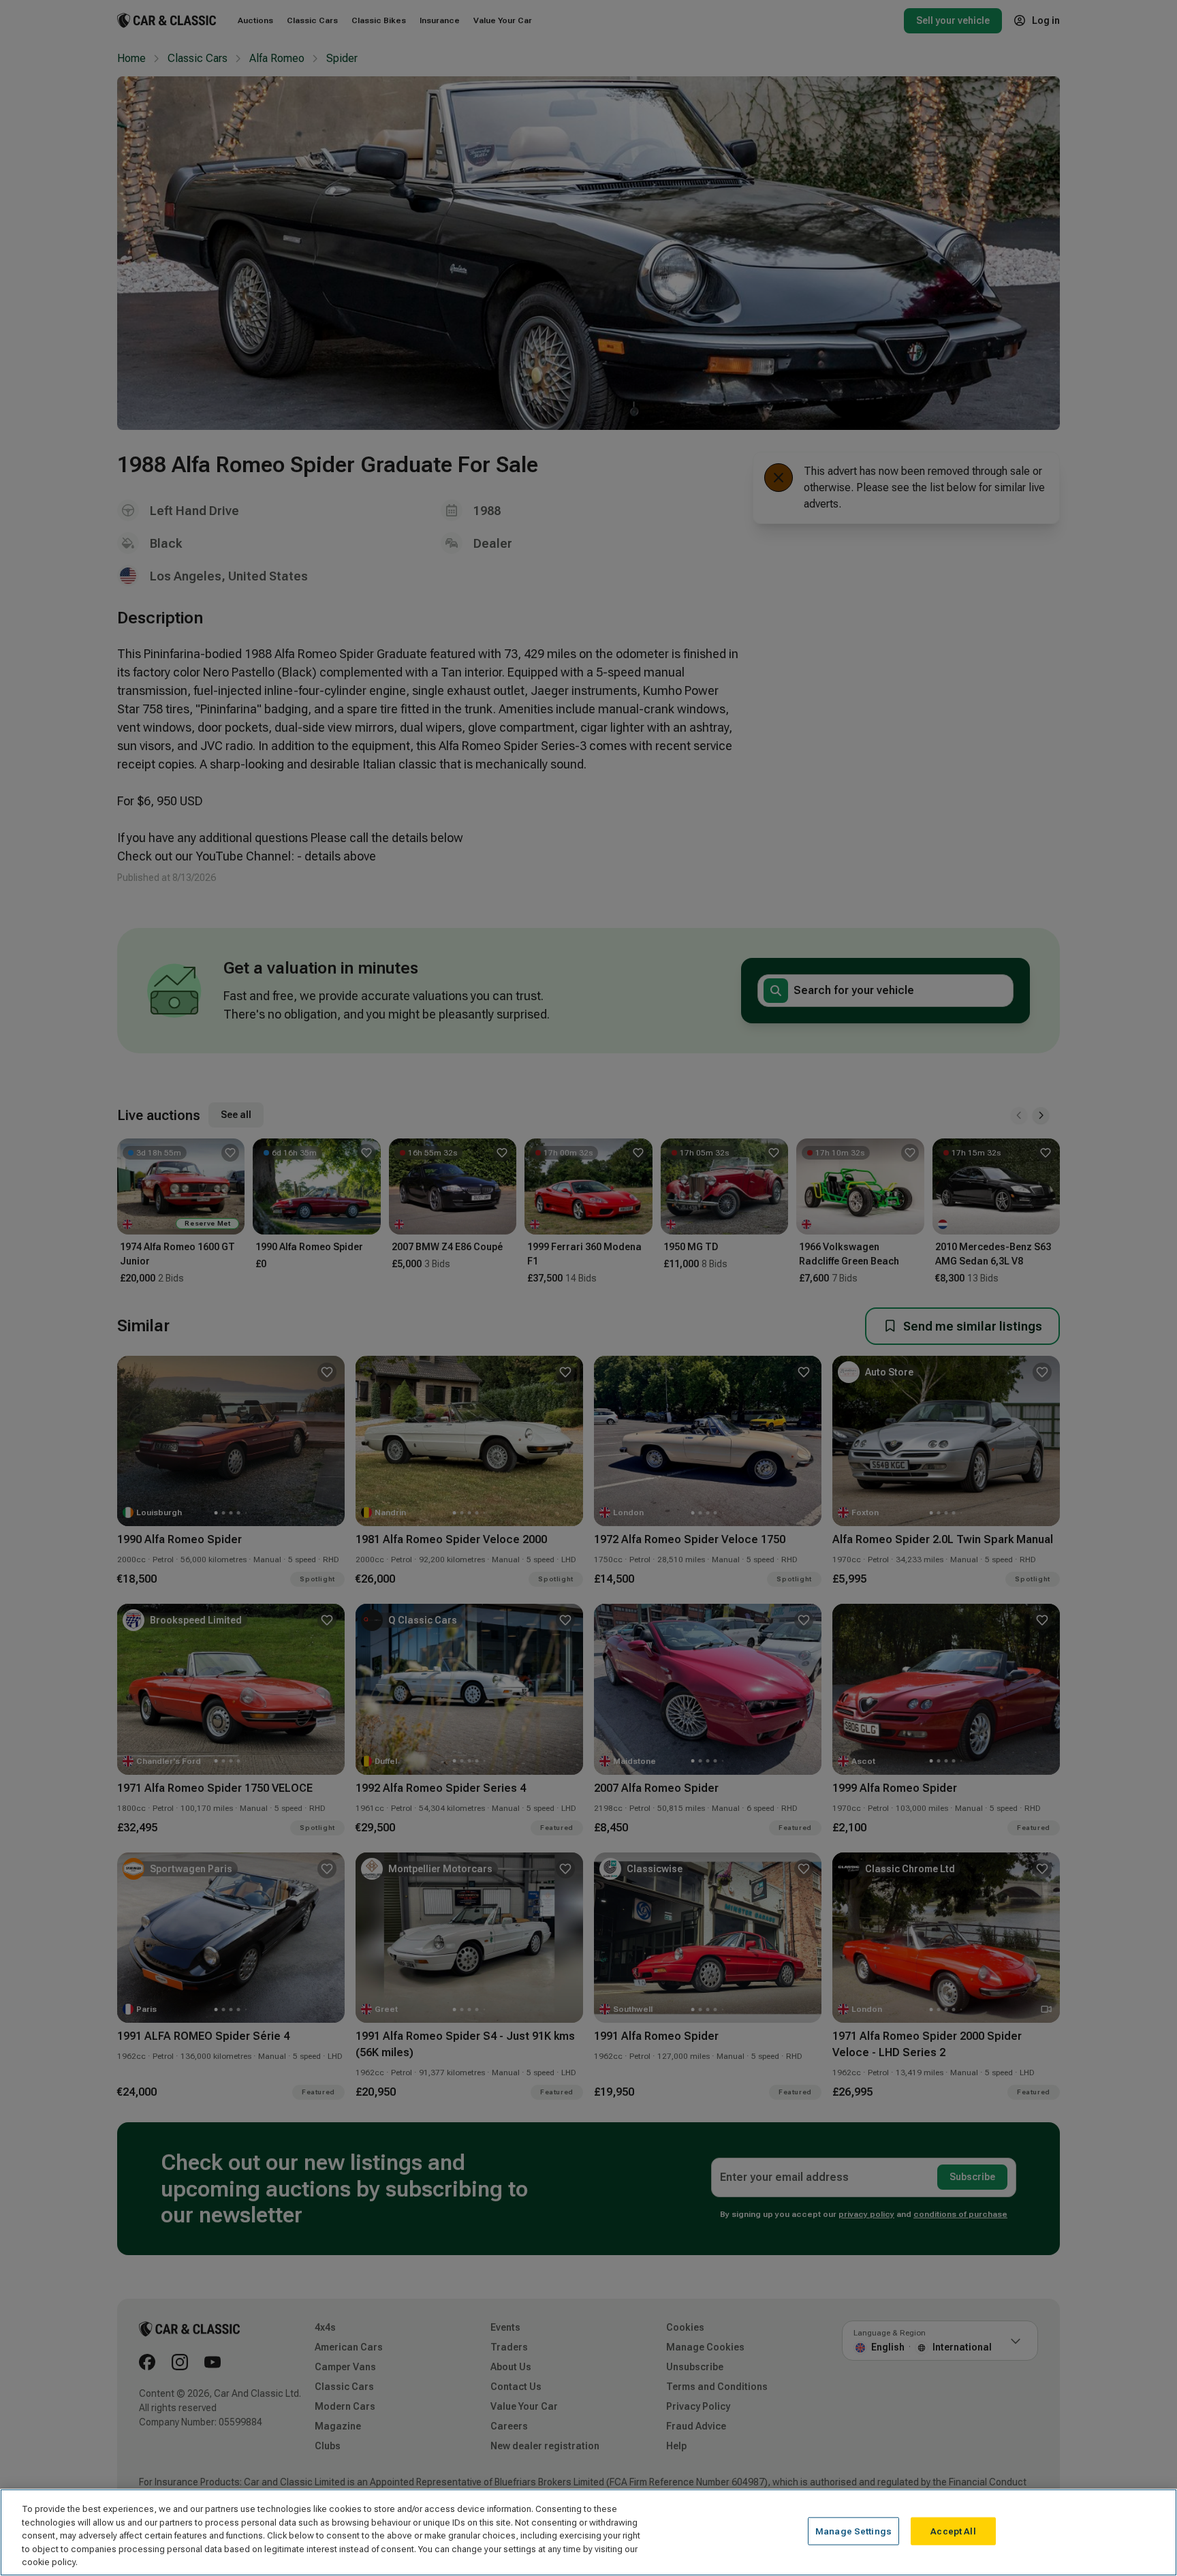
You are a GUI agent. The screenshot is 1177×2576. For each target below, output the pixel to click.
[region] (588, 2532)
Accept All (953, 2531)
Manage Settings (853, 2531)
